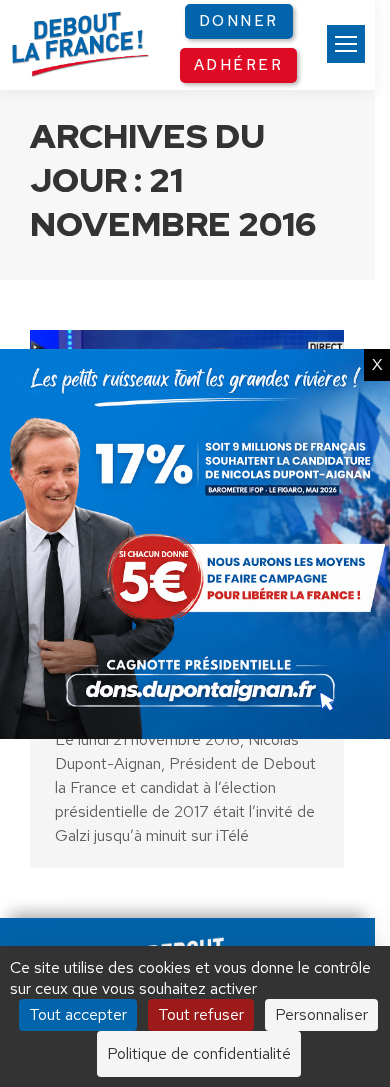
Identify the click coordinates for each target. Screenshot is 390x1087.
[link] (346, 44)
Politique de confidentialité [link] (199, 1053)
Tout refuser (201, 1014)
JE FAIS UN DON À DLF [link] (195, 868)
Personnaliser (321, 1014)
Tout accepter (78, 1014)
